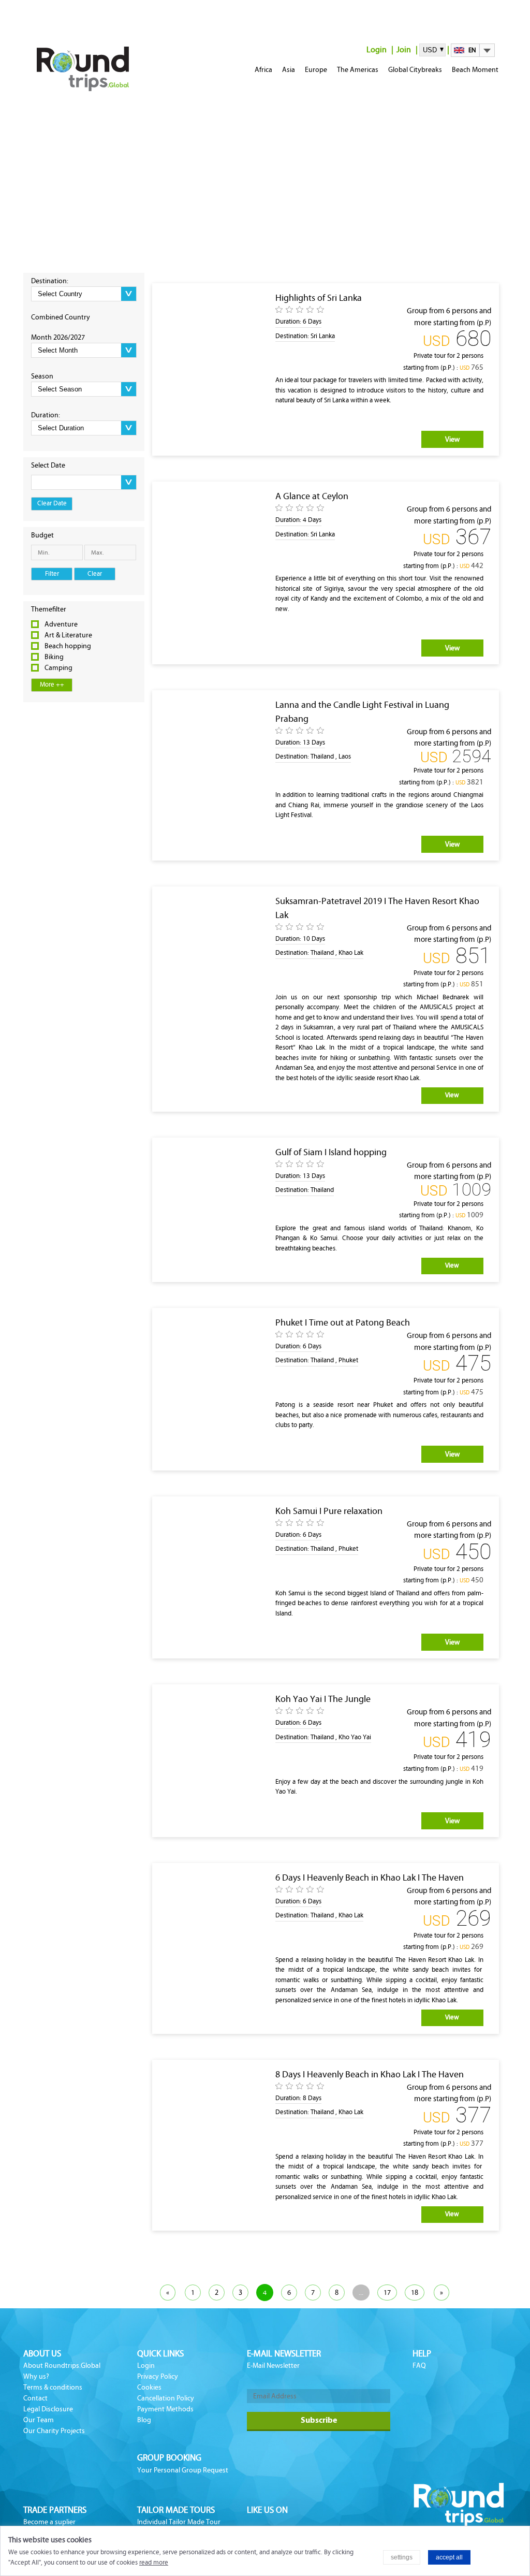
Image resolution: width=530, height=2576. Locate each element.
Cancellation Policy (166, 2398)
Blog (144, 2420)
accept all (449, 2557)
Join (404, 49)
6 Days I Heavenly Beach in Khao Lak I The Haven (370, 1878)
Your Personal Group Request (183, 2470)
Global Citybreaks (415, 70)
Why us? (36, 2376)
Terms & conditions (53, 2387)
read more (154, 2563)
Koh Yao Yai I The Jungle (323, 1699)
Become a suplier (49, 2522)
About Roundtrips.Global (62, 2366)
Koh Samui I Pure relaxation (329, 1511)
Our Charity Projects (54, 2431)
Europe (316, 70)
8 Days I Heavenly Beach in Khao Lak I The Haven (370, 2074)
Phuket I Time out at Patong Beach (343, 1322)
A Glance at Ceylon (312, 496)
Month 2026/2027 (58, 337)
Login (377, 49)
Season (42, 376)
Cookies (149, 2387)
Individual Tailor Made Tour (179, 2522)
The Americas (358, 70)
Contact (35, 2398)
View (452, 439)
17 (387, 2293)
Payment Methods (165, 2409)
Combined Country (61, 317)
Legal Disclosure (48, 2409)
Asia (289, 70)
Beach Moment (475, 70)
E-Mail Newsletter (273, 2366)
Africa (263, 70)
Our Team (39, 2420)
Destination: (50, 281)
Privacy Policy (158, 2376)
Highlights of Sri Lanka (319, 298)
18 (415, 2293)
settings (402, 2557)
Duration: (46, 415)
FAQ (419, 2366)
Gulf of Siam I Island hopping (331, 1152)
